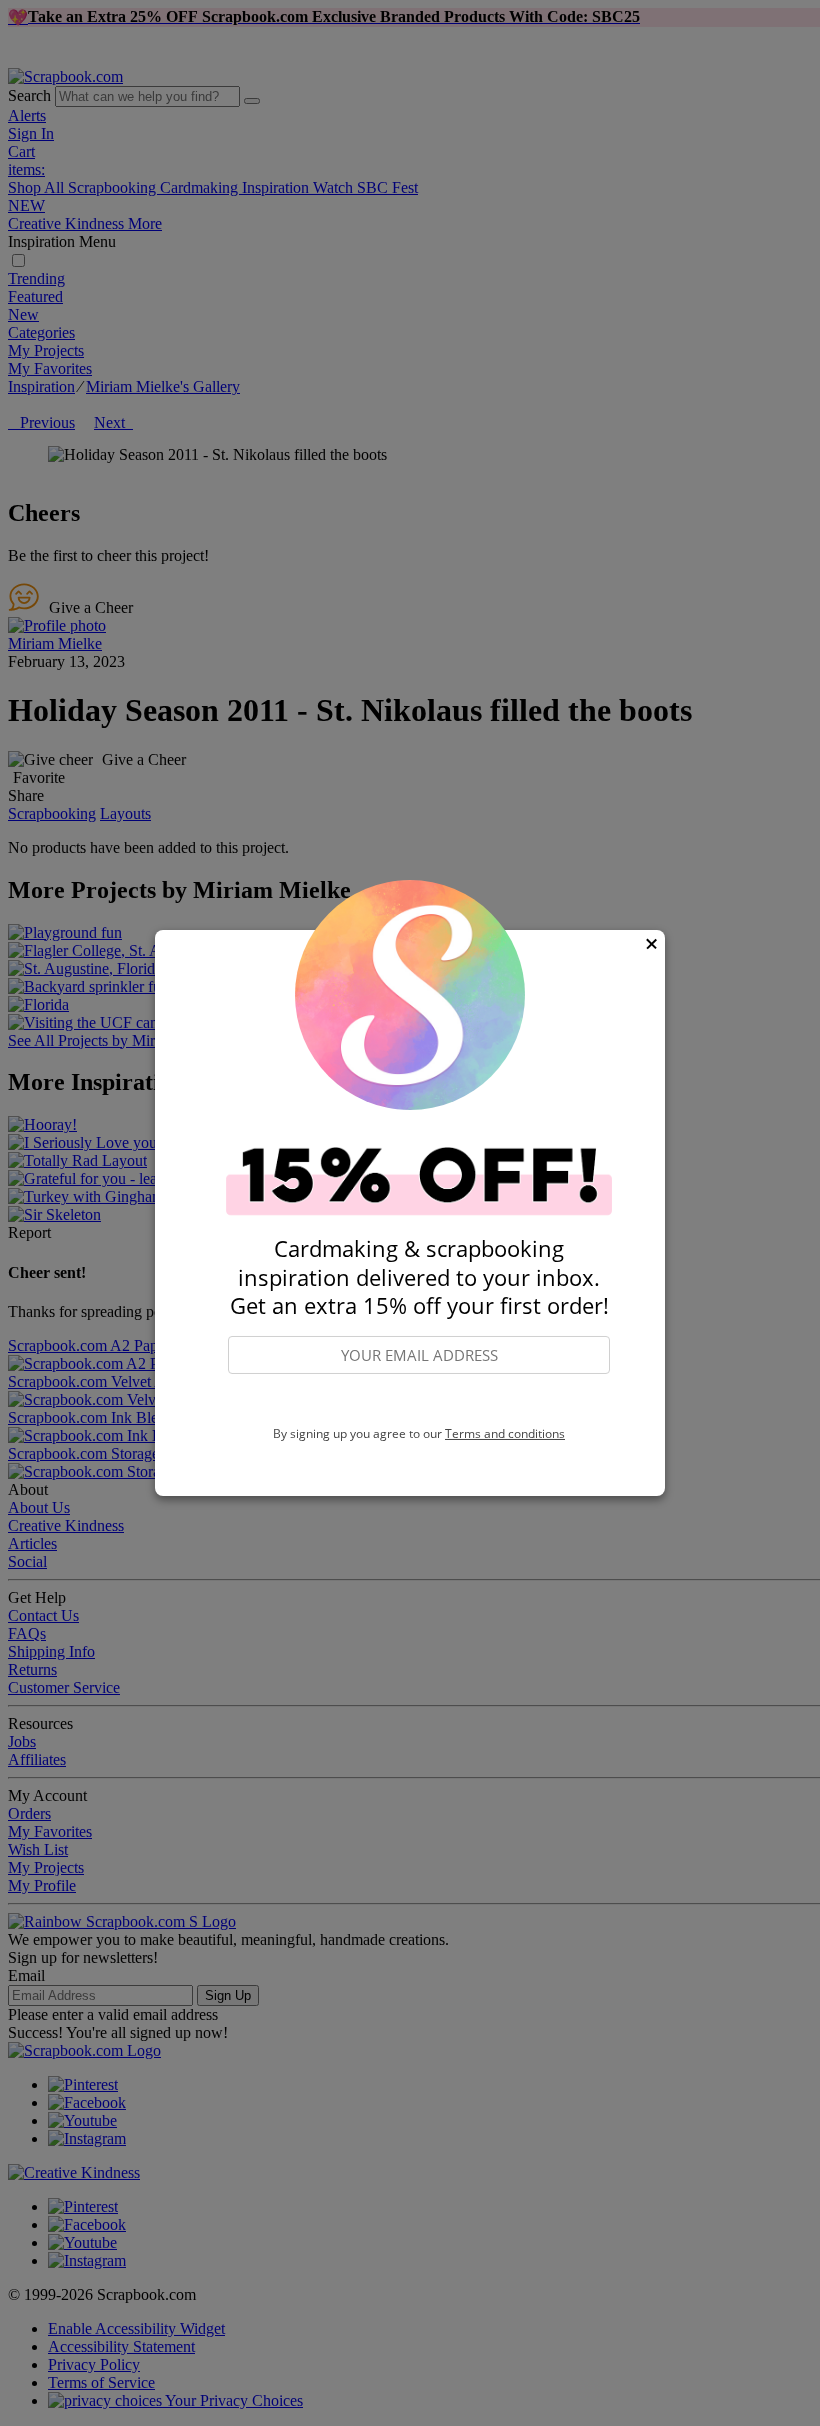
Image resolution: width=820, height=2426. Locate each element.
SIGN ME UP (419, 1401)
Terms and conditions (505, 1433)
